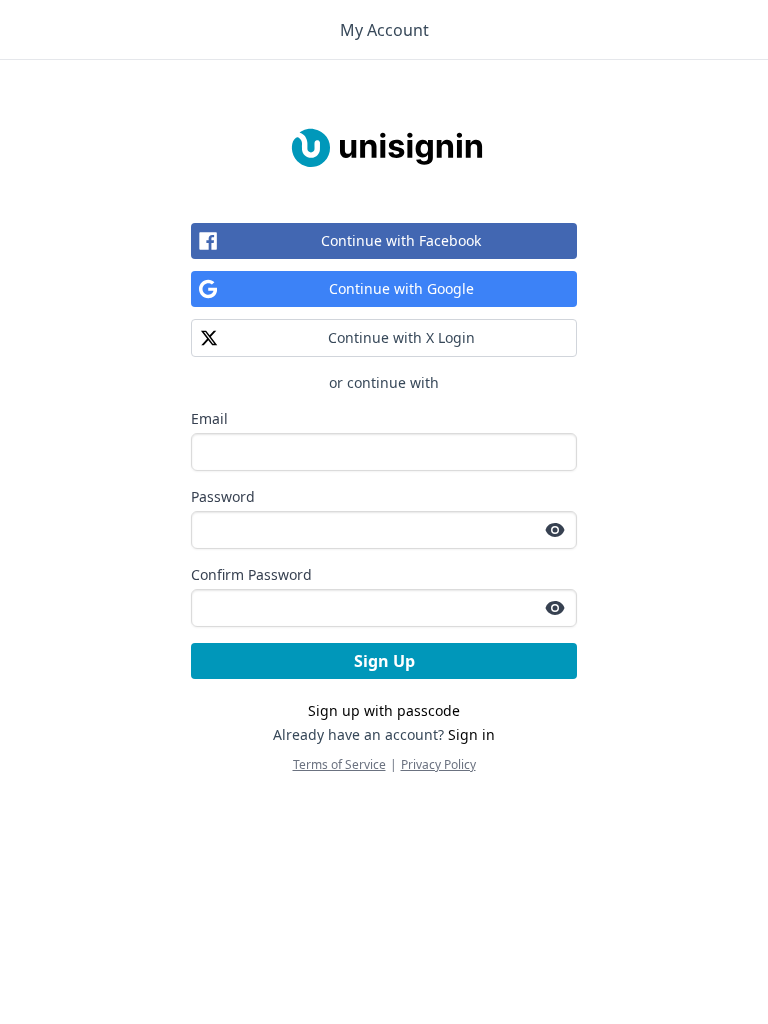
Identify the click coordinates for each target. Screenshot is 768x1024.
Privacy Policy (438, 764)
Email (209, 418)
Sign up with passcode (384, 710)
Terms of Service (339, 764)
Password (223, 496)
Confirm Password (251, 574)
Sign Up (384, 661)
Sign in (471, 734)
